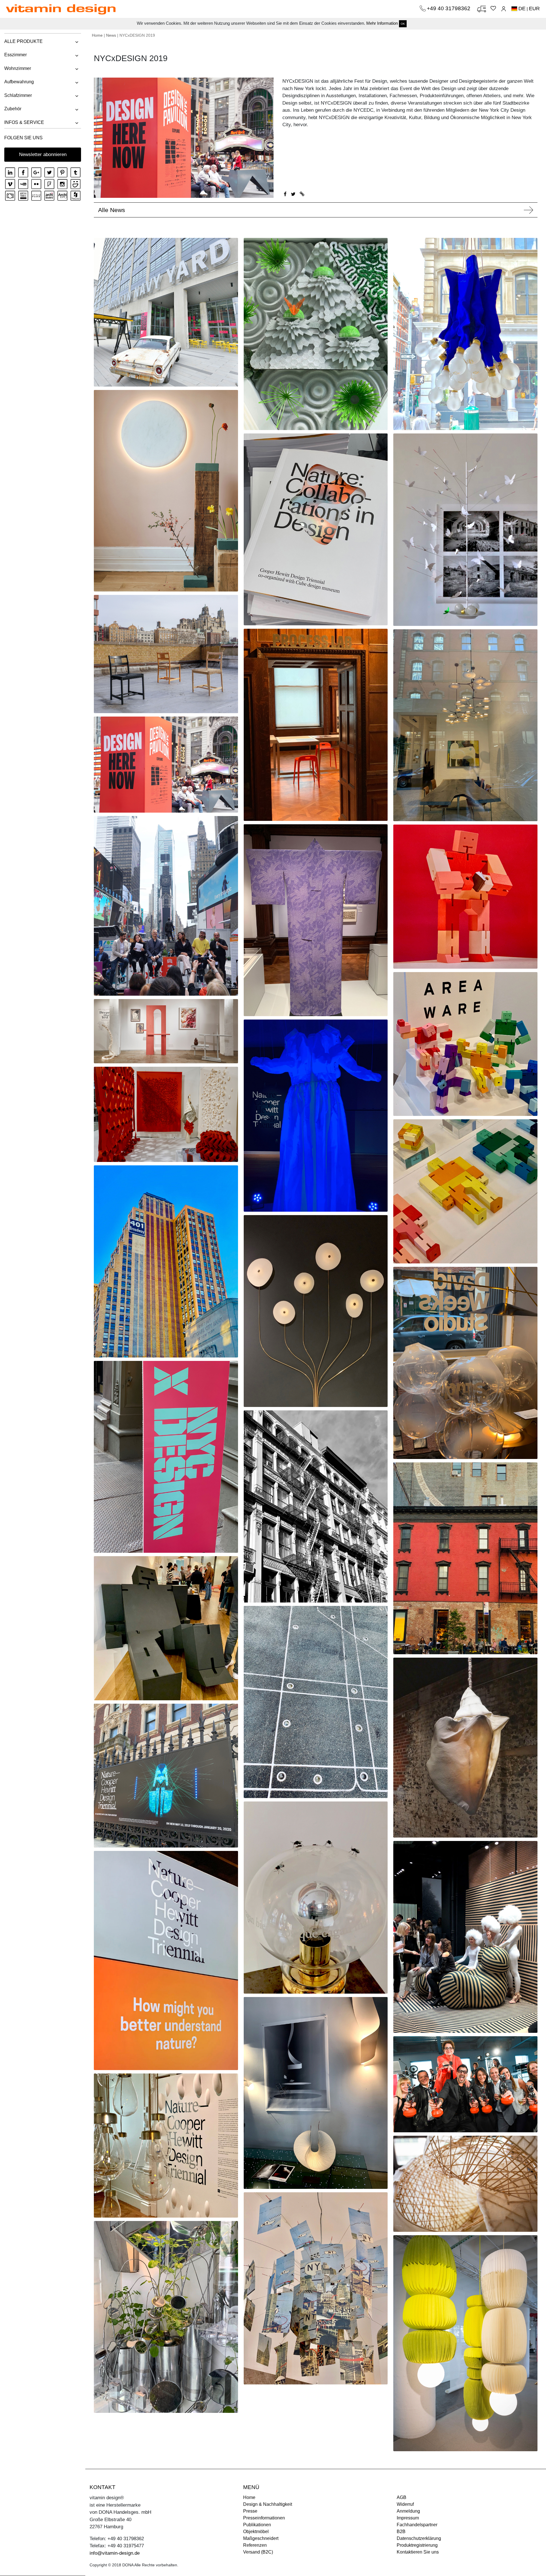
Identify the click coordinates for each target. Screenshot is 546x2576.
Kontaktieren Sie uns (418, 2552)
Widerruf (405, 2504)
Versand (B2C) (258, 2552)
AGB (402, 2497)
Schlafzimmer (18, 95)
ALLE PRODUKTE (23, 41)
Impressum (408, 2518)
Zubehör (13, 109)
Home (97, 35)
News (111, 35)
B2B (401, 2532)
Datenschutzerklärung (419, 2538)
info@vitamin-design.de (115, 2553)
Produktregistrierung (417, 2545)
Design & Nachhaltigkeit (268, 2504)
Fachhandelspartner (417, 2525)
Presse (250, 2511)
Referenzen (255, 2545)
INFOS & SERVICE (24, 122)
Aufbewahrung (19, 82)
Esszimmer (15, 55)
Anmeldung (408, 2511)
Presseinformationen (264, 2518)
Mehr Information (382, 23)
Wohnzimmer (18, 68)
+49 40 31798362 (449, 8)
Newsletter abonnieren (43, 154)
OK (403, 24)
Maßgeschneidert (261, 2538)
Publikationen (257, 2525)
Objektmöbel (256, 2532)
